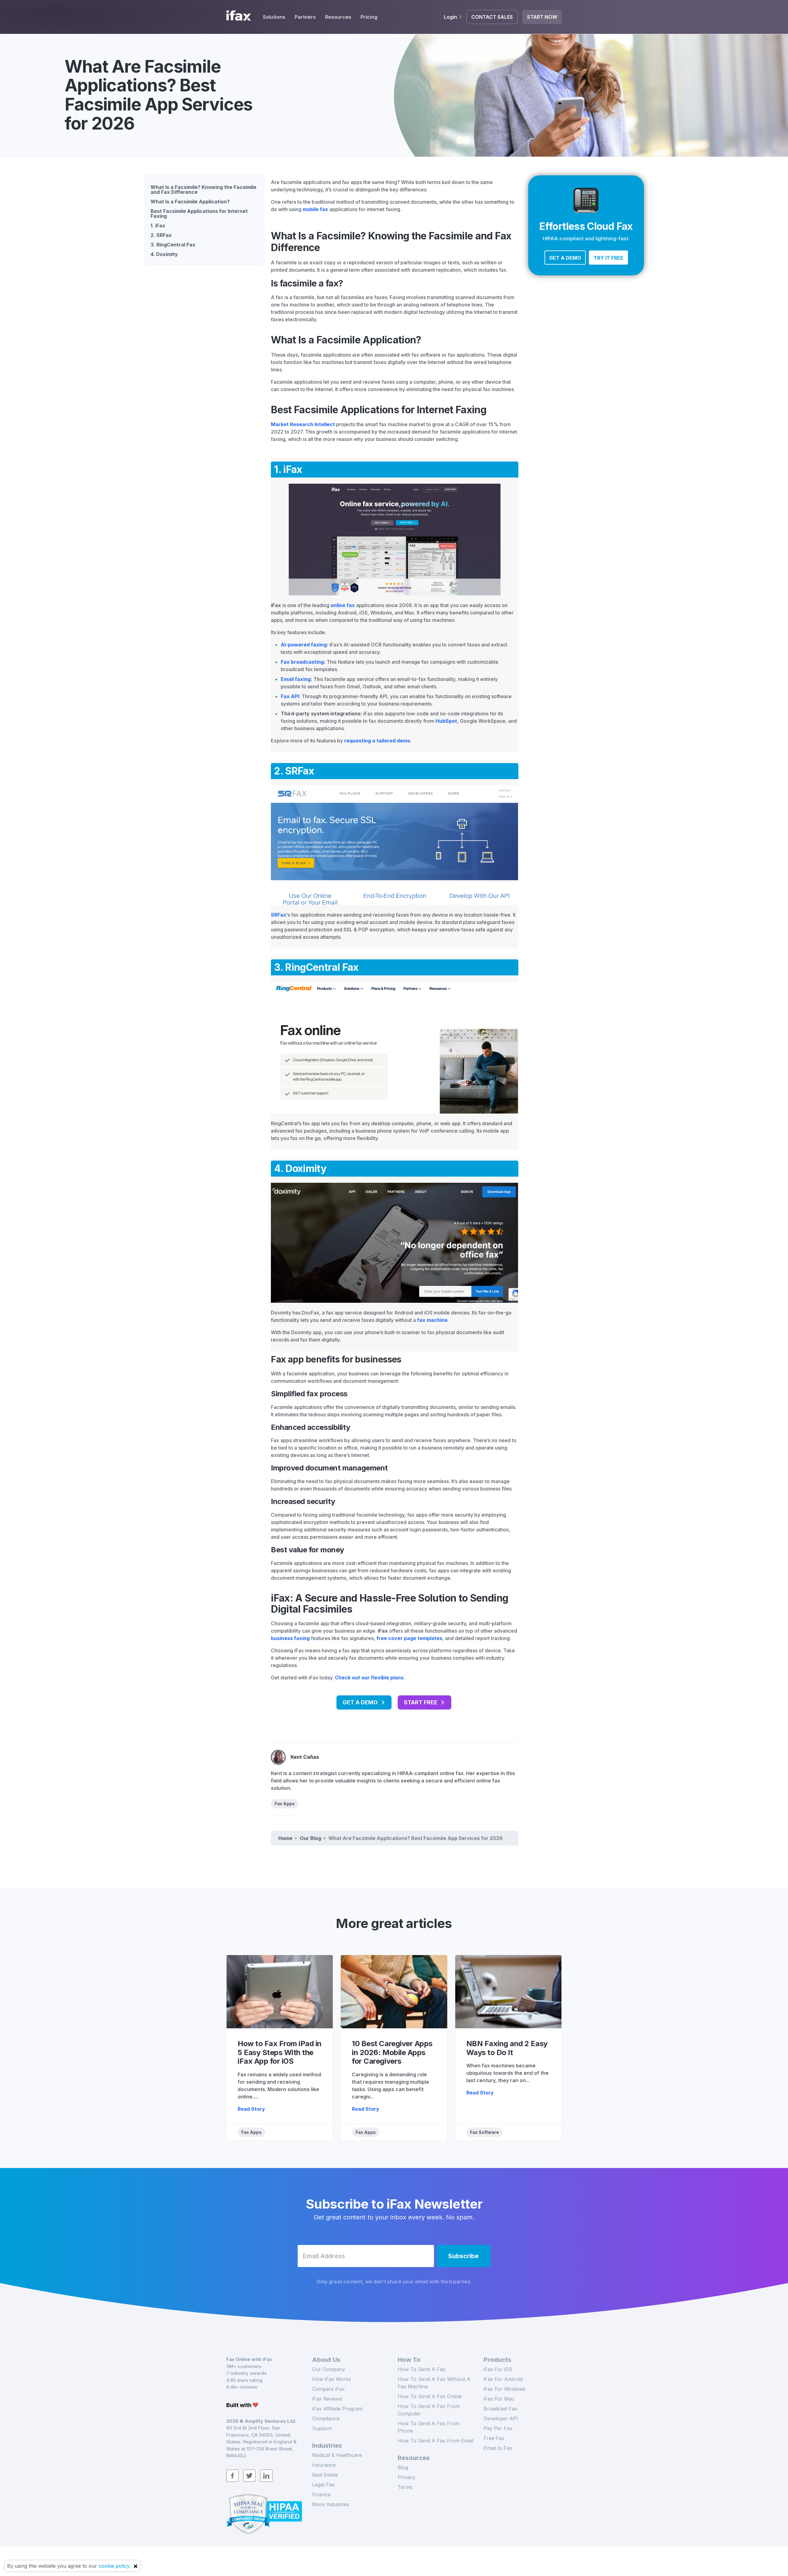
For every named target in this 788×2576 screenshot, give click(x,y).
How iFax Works (332, 2379)
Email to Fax (498, 2448)
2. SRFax (161, 235)
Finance (321, 2494)
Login (450, 17)
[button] (565, 258)
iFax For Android (503, 2379)
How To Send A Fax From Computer (429, 2410)
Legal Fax (323, 2485)
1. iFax (158, 226)
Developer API (501, 2418)
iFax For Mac (499, 2399)
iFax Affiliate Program (337, 2409)
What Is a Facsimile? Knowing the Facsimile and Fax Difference (203, 190)
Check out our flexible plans (369, 1678)
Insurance (324, 2465)
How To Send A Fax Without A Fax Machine (434, 2383)
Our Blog (310, 1838)
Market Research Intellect (303, 424)
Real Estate (325, 2475)
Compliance (326, 2418)
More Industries (331, 2504)
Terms (405, 2487)
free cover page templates (409, 1638)
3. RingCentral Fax (173, 245)
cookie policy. (115, 2566)
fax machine (432, 1320)
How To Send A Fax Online (430, 2396)
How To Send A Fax (422, 2369)
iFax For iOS (498, 2369)
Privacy (406, 2477)
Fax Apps (285, 1804)
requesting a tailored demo (377, 741)
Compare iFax (328, 2389)
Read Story (251, 2109)
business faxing (290, 1638)
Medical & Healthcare (337, 2455)
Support (322, 2428)
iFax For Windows (505, 2389)
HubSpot (446, 721)
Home (285, 1838)
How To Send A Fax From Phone (429, 2427)
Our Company (329, 2369)
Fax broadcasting (302, 662)
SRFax (279, 915)
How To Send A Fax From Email (436, 2441)
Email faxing (296, 679)
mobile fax (315, 209)
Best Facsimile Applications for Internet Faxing (199, 214)
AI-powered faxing (304, 645)
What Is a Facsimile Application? (190, 202)
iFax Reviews (327, 2399)
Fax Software (484, 2132)
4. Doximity (164, 254)
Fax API (290, 696)
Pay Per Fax (498, 2428)
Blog (403, 2467)
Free (494, 2438)
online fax (343, 605)
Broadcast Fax (501, 2409)
